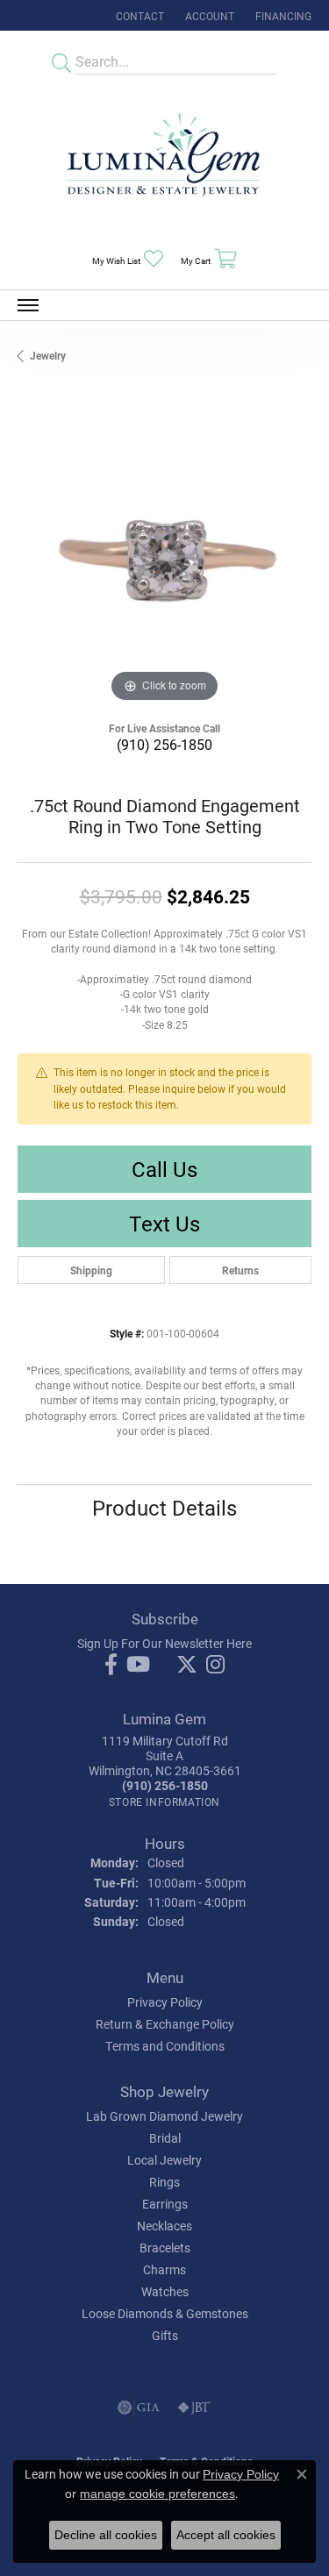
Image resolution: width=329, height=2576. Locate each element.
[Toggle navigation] (28, 305)
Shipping (91, 1270)
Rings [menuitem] (164, 2182)
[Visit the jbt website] (194, 2408)
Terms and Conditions (165, 2046)
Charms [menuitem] (164, 2269)
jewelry (48, 355)
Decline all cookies (106, 2535)
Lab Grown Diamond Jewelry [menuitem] (164, 2116)
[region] (164, 560)
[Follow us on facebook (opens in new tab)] (111, 1665)
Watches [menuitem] (165, 2291)
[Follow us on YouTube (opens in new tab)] (138, 1665)
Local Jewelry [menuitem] (164, 2160)
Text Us (164, 1224)
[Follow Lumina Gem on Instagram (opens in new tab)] (215, 1665)
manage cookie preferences (157, 2494)
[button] (208, 15)
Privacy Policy (165, 2002)
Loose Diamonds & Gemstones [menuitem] (165, 2313)
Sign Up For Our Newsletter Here (164, 1643)
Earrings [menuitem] (165, 2204)
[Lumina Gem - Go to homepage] (165, 160)
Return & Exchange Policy (165, 2024)
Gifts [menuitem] (165, 2335)
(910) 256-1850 (164, 744)
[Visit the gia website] (139, 2408)
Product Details (164, 1508)
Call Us (164, 1169)
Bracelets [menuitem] (165, 2248)
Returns (240, 1270)
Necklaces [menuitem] (164, 2226)
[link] (138, 15)
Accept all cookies (226, 2535)
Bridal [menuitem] (165, 2138)
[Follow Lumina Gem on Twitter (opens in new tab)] (187, 1665)
